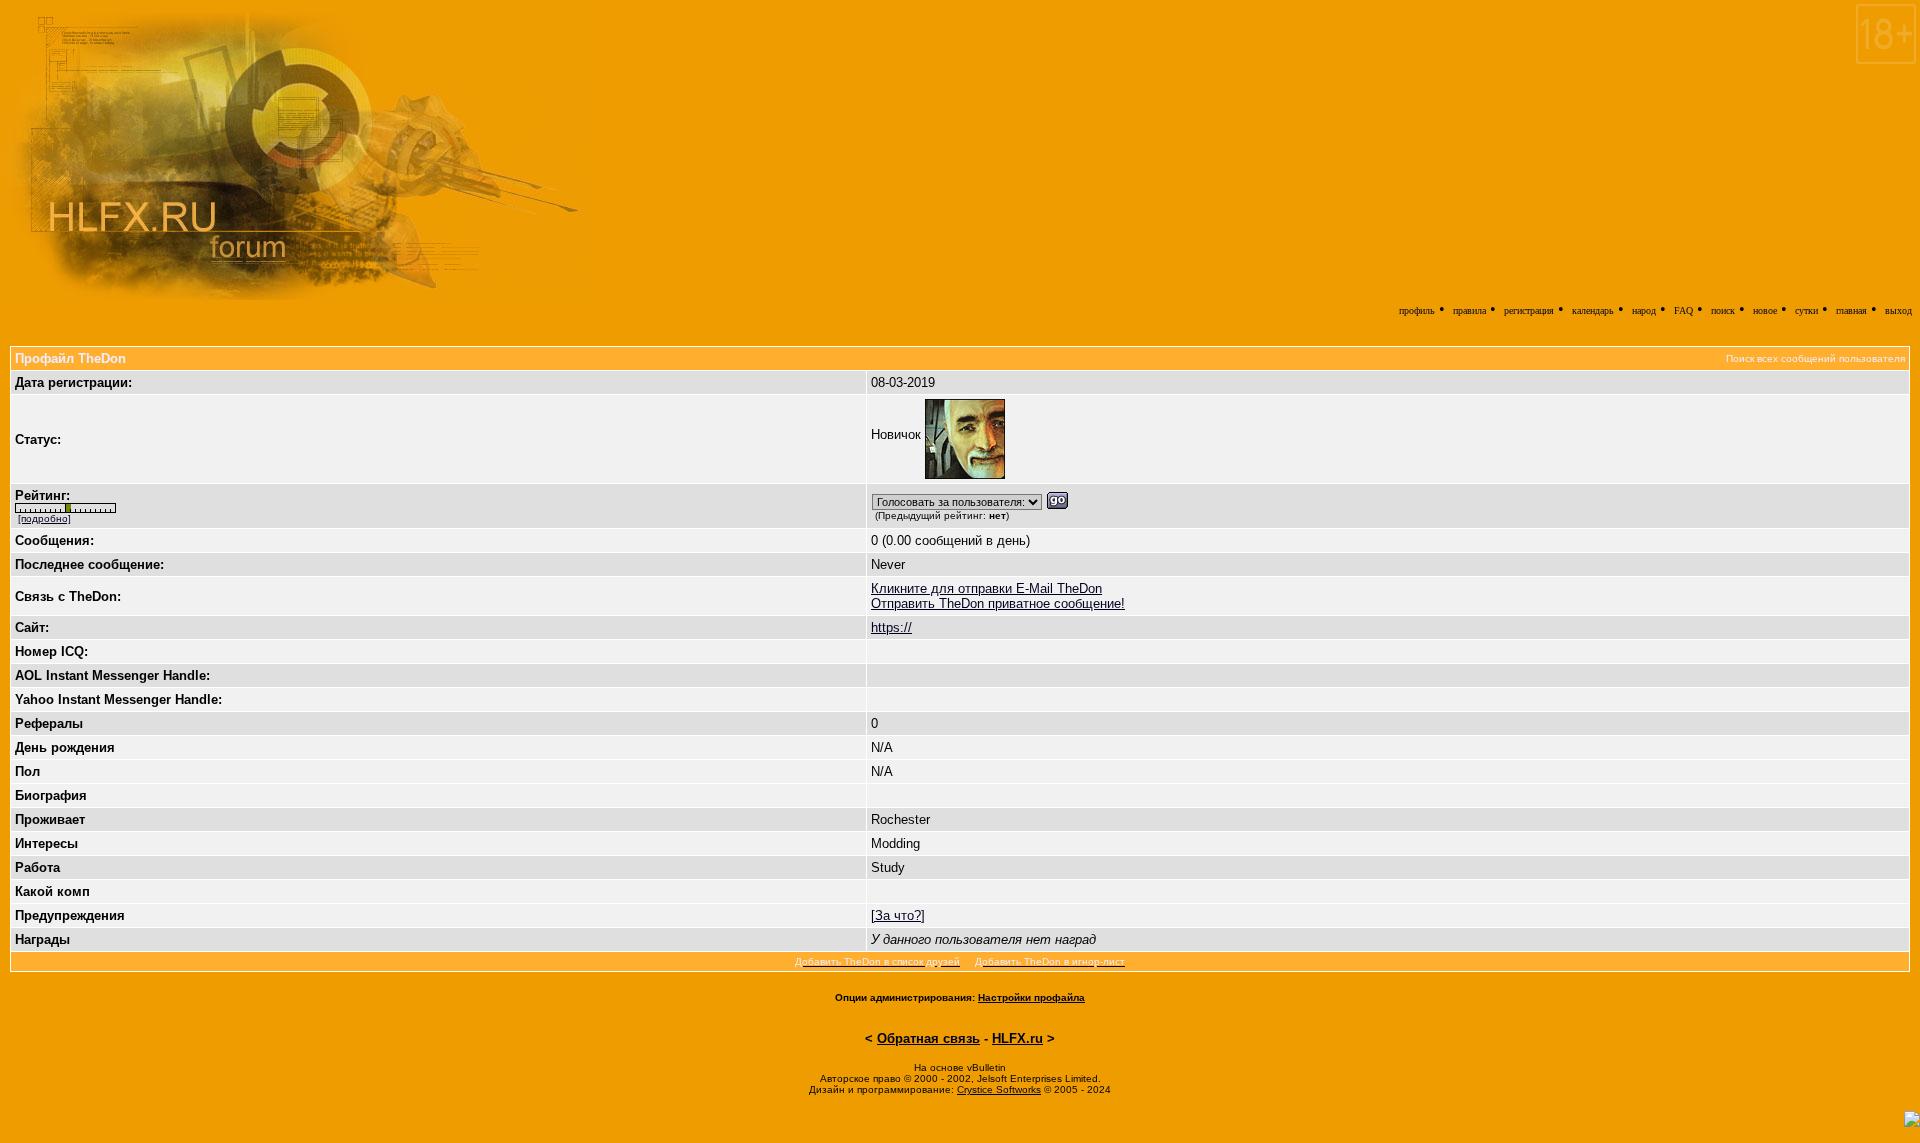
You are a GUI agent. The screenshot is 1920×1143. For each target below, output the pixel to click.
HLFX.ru (1017, 1038)
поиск (1723, 310)
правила (1469, 310)
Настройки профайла (1031, 997)
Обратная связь (928, 1038)
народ (1644, 310)
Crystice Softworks (999, 1089)
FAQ (1683, 310)
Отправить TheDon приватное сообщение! (998, 603)
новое (1765, 310)
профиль (1417, 310)
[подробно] (44, 518)
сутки (1806, 310)
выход (1898, 310)
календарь (1593, 310)
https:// (891, 627)
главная (1851, 310)
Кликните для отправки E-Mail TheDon (986, 588)
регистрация (1529, 310)
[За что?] (898, 915)
